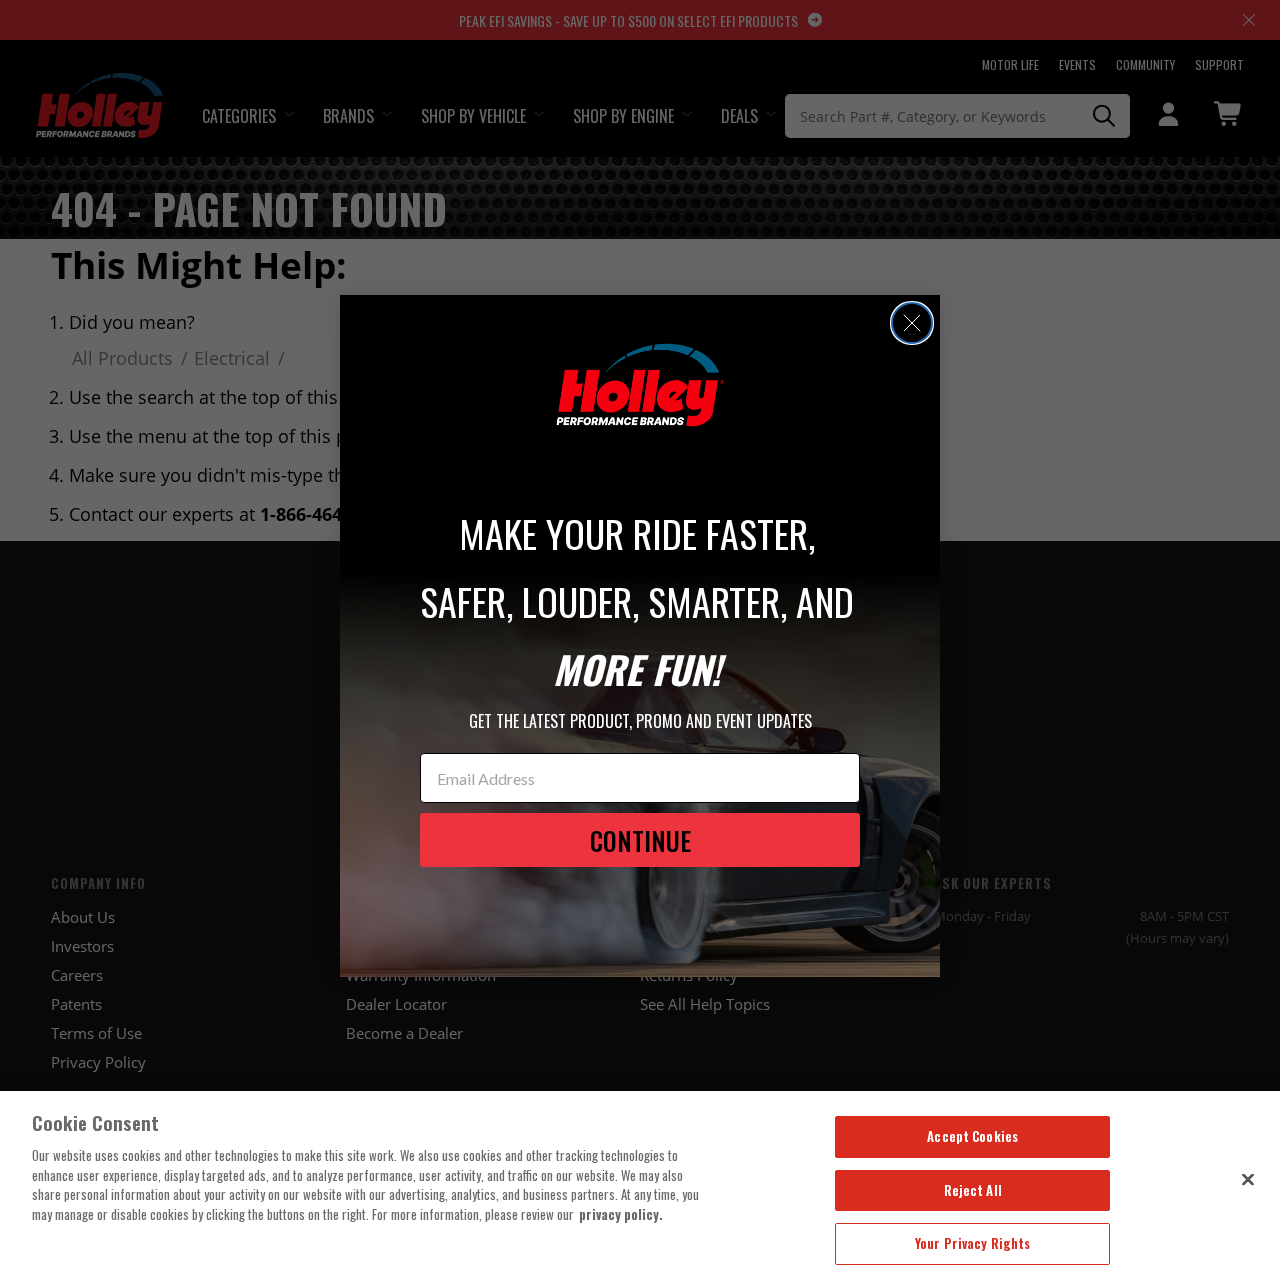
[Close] (1248, 1179)
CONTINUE (640, 840)
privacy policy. (621, 1214)
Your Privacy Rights (972, 1243)
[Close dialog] (912, 323)
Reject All (973, 1190)
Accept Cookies (972, 1136)
